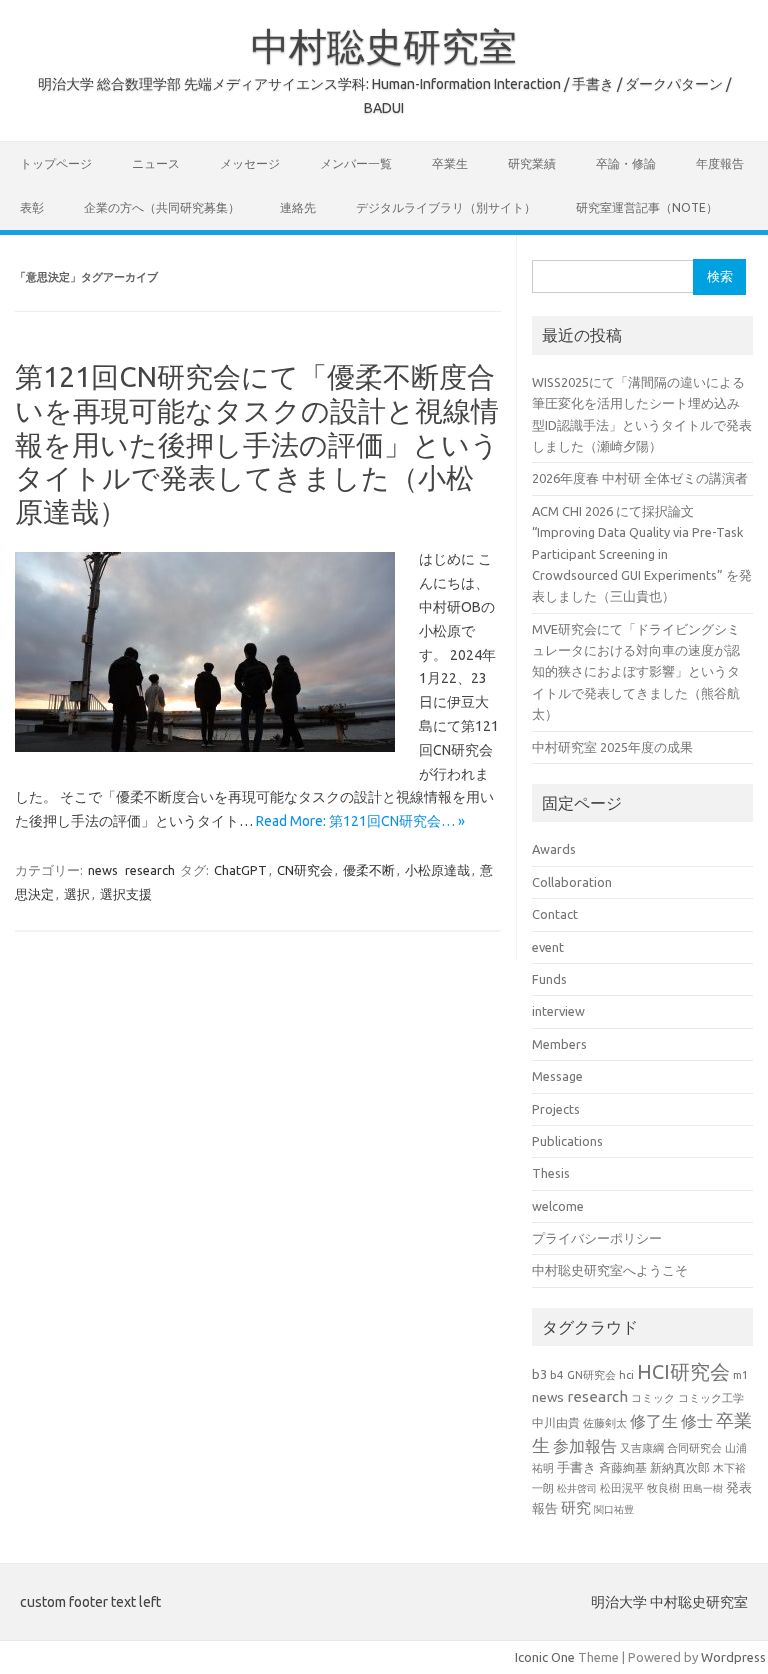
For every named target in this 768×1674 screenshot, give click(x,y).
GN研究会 (591, 1375)
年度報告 (720, 163)
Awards (554, 849)
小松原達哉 (437, 870)
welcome (558, 1206)
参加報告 (585, 1446)
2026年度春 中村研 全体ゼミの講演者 (640, 478)
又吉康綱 (642, 1448)
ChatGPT (240, 870)
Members (559, 1044)
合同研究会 (694, 1448)
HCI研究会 (683, 1371)
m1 (740, 1375)
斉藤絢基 (623, 1467)
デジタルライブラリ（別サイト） (446, 207)
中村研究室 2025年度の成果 (612, 747)
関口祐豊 (614, 1509)
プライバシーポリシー (597, 1238)
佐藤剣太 (605, 1423)
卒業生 (450, 163)
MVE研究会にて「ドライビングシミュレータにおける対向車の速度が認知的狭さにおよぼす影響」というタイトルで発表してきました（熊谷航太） (636, 672)
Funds (549, 979)
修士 (697, 1421)
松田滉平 (622, 1487)
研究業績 (532, 163)
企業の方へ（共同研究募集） (162, 207)
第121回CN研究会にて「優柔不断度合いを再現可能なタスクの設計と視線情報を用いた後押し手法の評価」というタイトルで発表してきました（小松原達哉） (257, 443)
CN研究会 (305, 870)
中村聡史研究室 (384, 46)
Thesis (551, 1173)
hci (626, 1375)
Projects (556, 1109)
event (548, 947)
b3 (539, 1374)
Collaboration (572, 882)
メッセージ (250, 163)
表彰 (32, 207)
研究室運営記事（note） (647, 207)
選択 (77, 894)
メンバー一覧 (356, 163)
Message (557, 1076)
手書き (576, 1467)
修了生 (654, 1421)
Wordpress (733, 1657)
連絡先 (298, 207)
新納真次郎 (680, 1467)
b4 (557, 1374)
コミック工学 (711, 1398)
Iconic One (545, 1657)
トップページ (56, 163)
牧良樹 (663, 1488)
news (103, 870)
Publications (567, 1141)
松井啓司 (577, 1488)
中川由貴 (556, 1422)
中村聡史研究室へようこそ (610, 1270)
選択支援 (126, 894)
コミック (653, 1398)
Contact (555, 914)
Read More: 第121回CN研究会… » (360, 821)
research (150, 870)
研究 (576, 1507)
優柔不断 (369, 870)
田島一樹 (703, 1488)
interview (558, 1011)
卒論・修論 (626, 163)
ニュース (156, 163)
